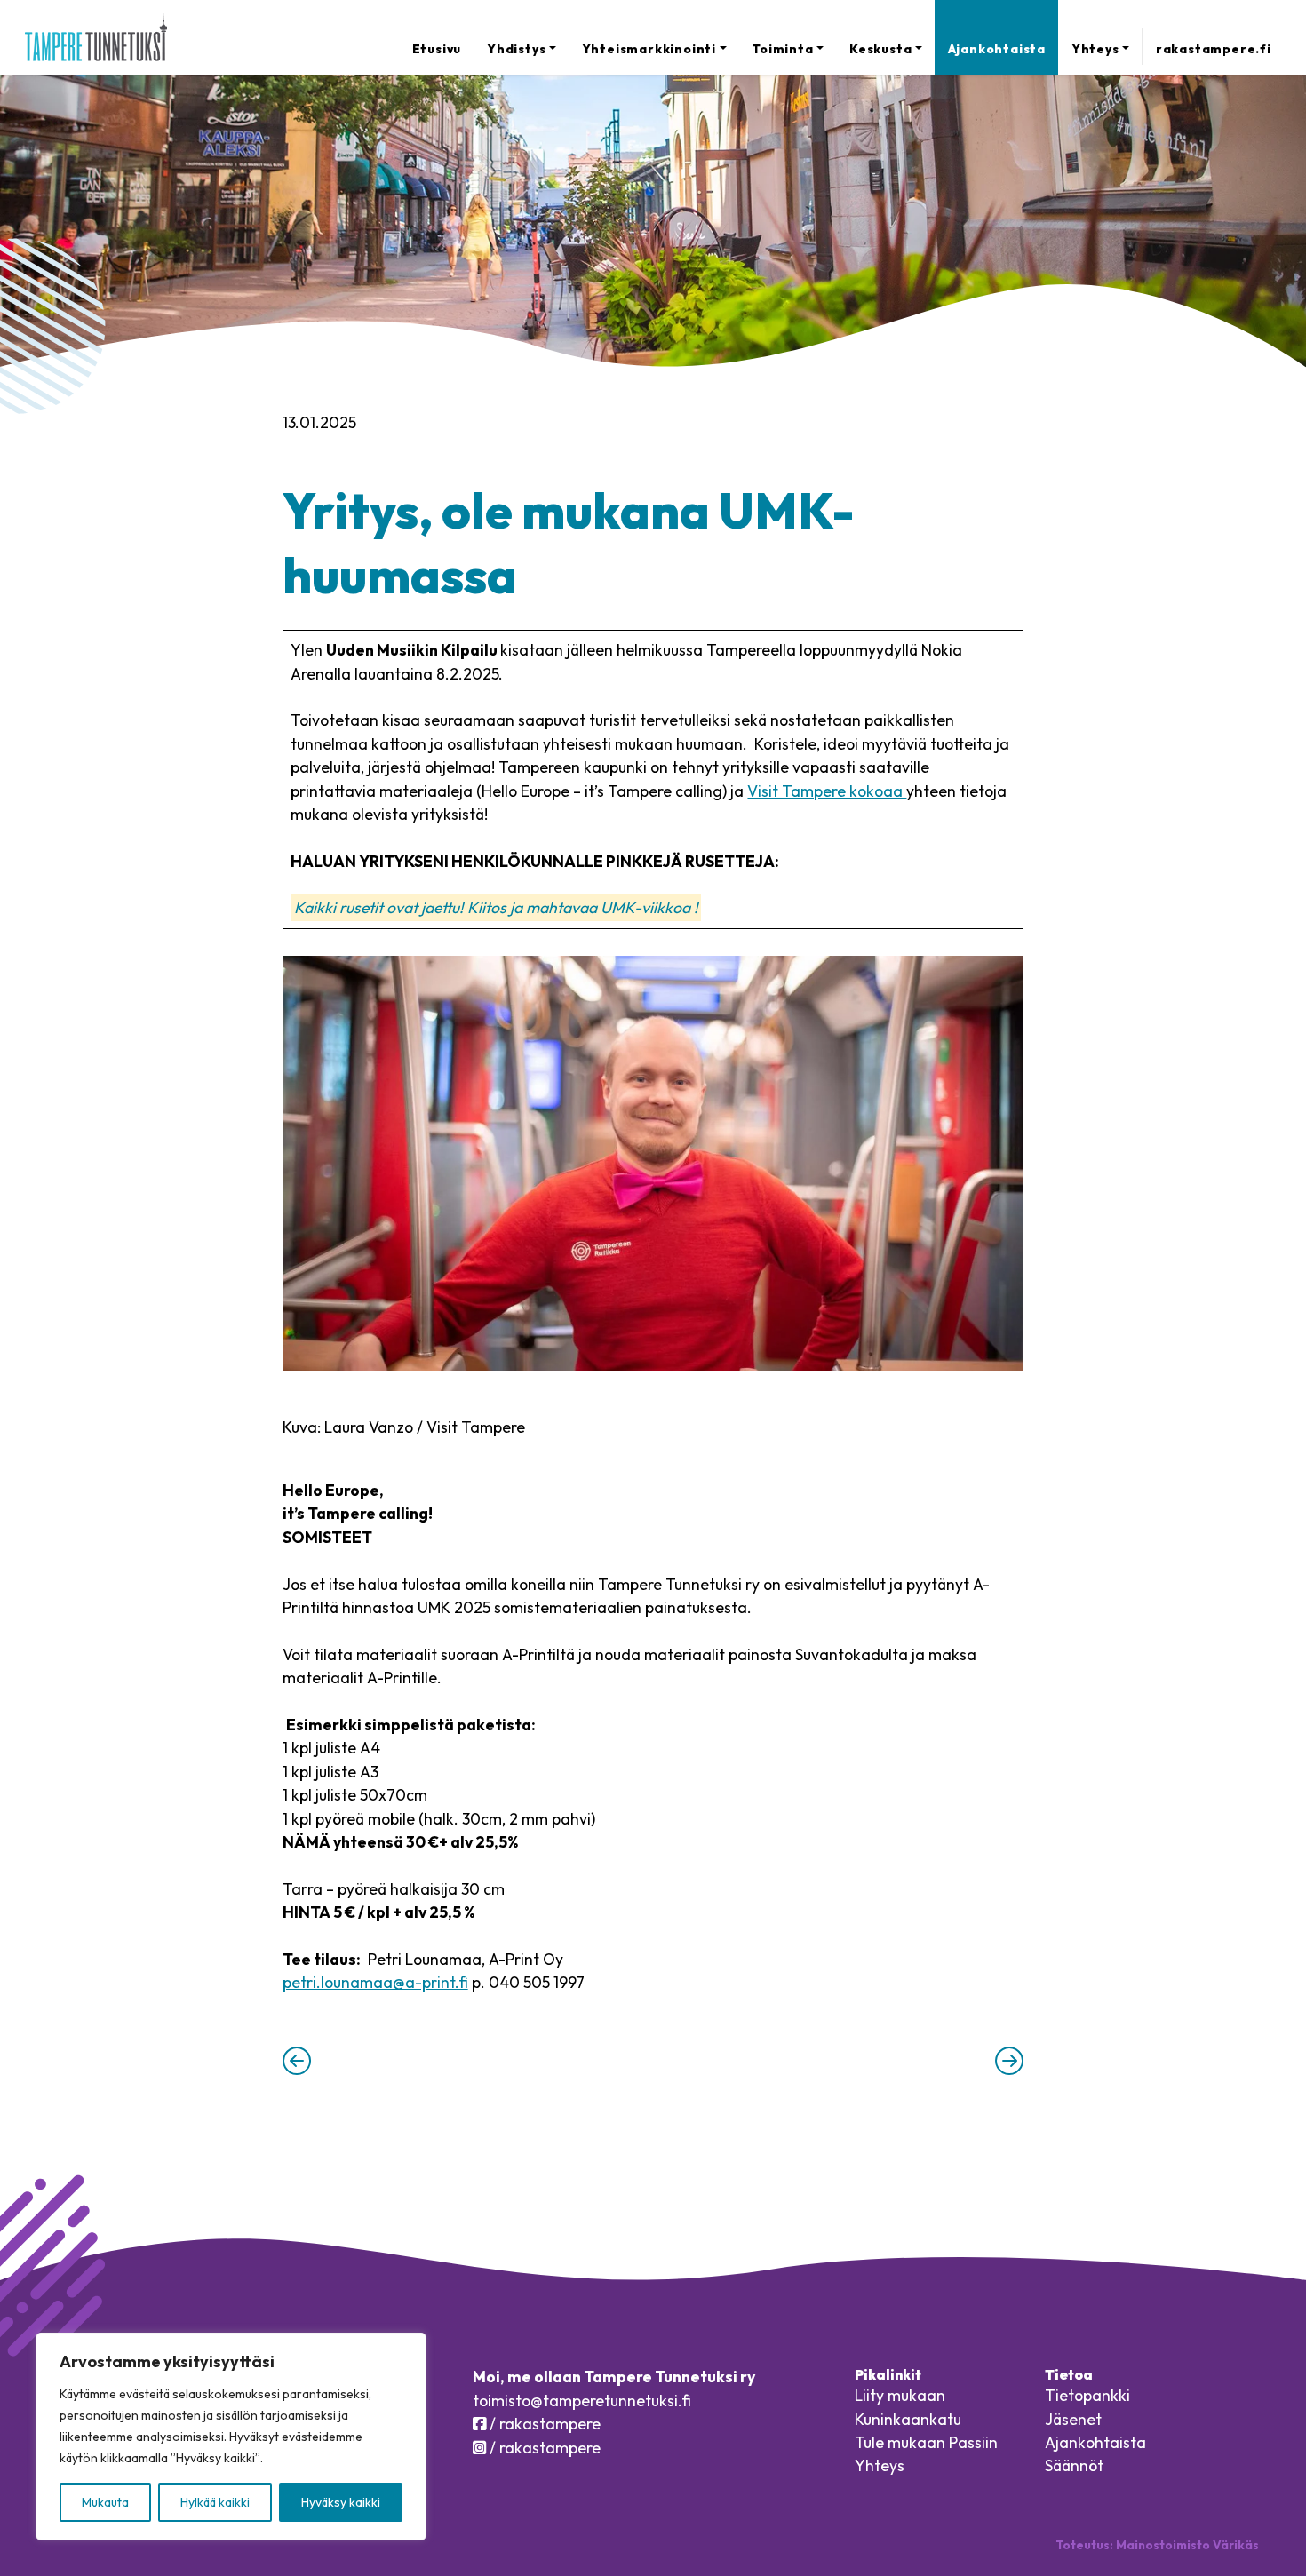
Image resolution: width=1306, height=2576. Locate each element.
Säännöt (1074, 2465)
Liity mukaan (900, 2395)
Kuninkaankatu (908, 2419)
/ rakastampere (543, 2424)
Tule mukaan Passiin (926, 2442)
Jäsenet (1073, 2419)
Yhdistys (516, 49)
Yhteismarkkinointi (649, 49)
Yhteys (1095, 49)
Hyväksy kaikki (341, 2502)
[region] (231, 2437)
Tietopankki (1087, 2395)
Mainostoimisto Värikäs (1187, 2545)
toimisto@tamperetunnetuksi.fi (582, 2401)
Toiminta (782, 49)
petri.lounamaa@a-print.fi (375, 1982)
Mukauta (105, 2502)
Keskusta (880, 49)
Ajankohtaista (997, 49)
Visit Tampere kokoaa (827, 791)
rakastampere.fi (1213, 49)
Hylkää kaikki (215, 2502)
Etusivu (437, 49)
